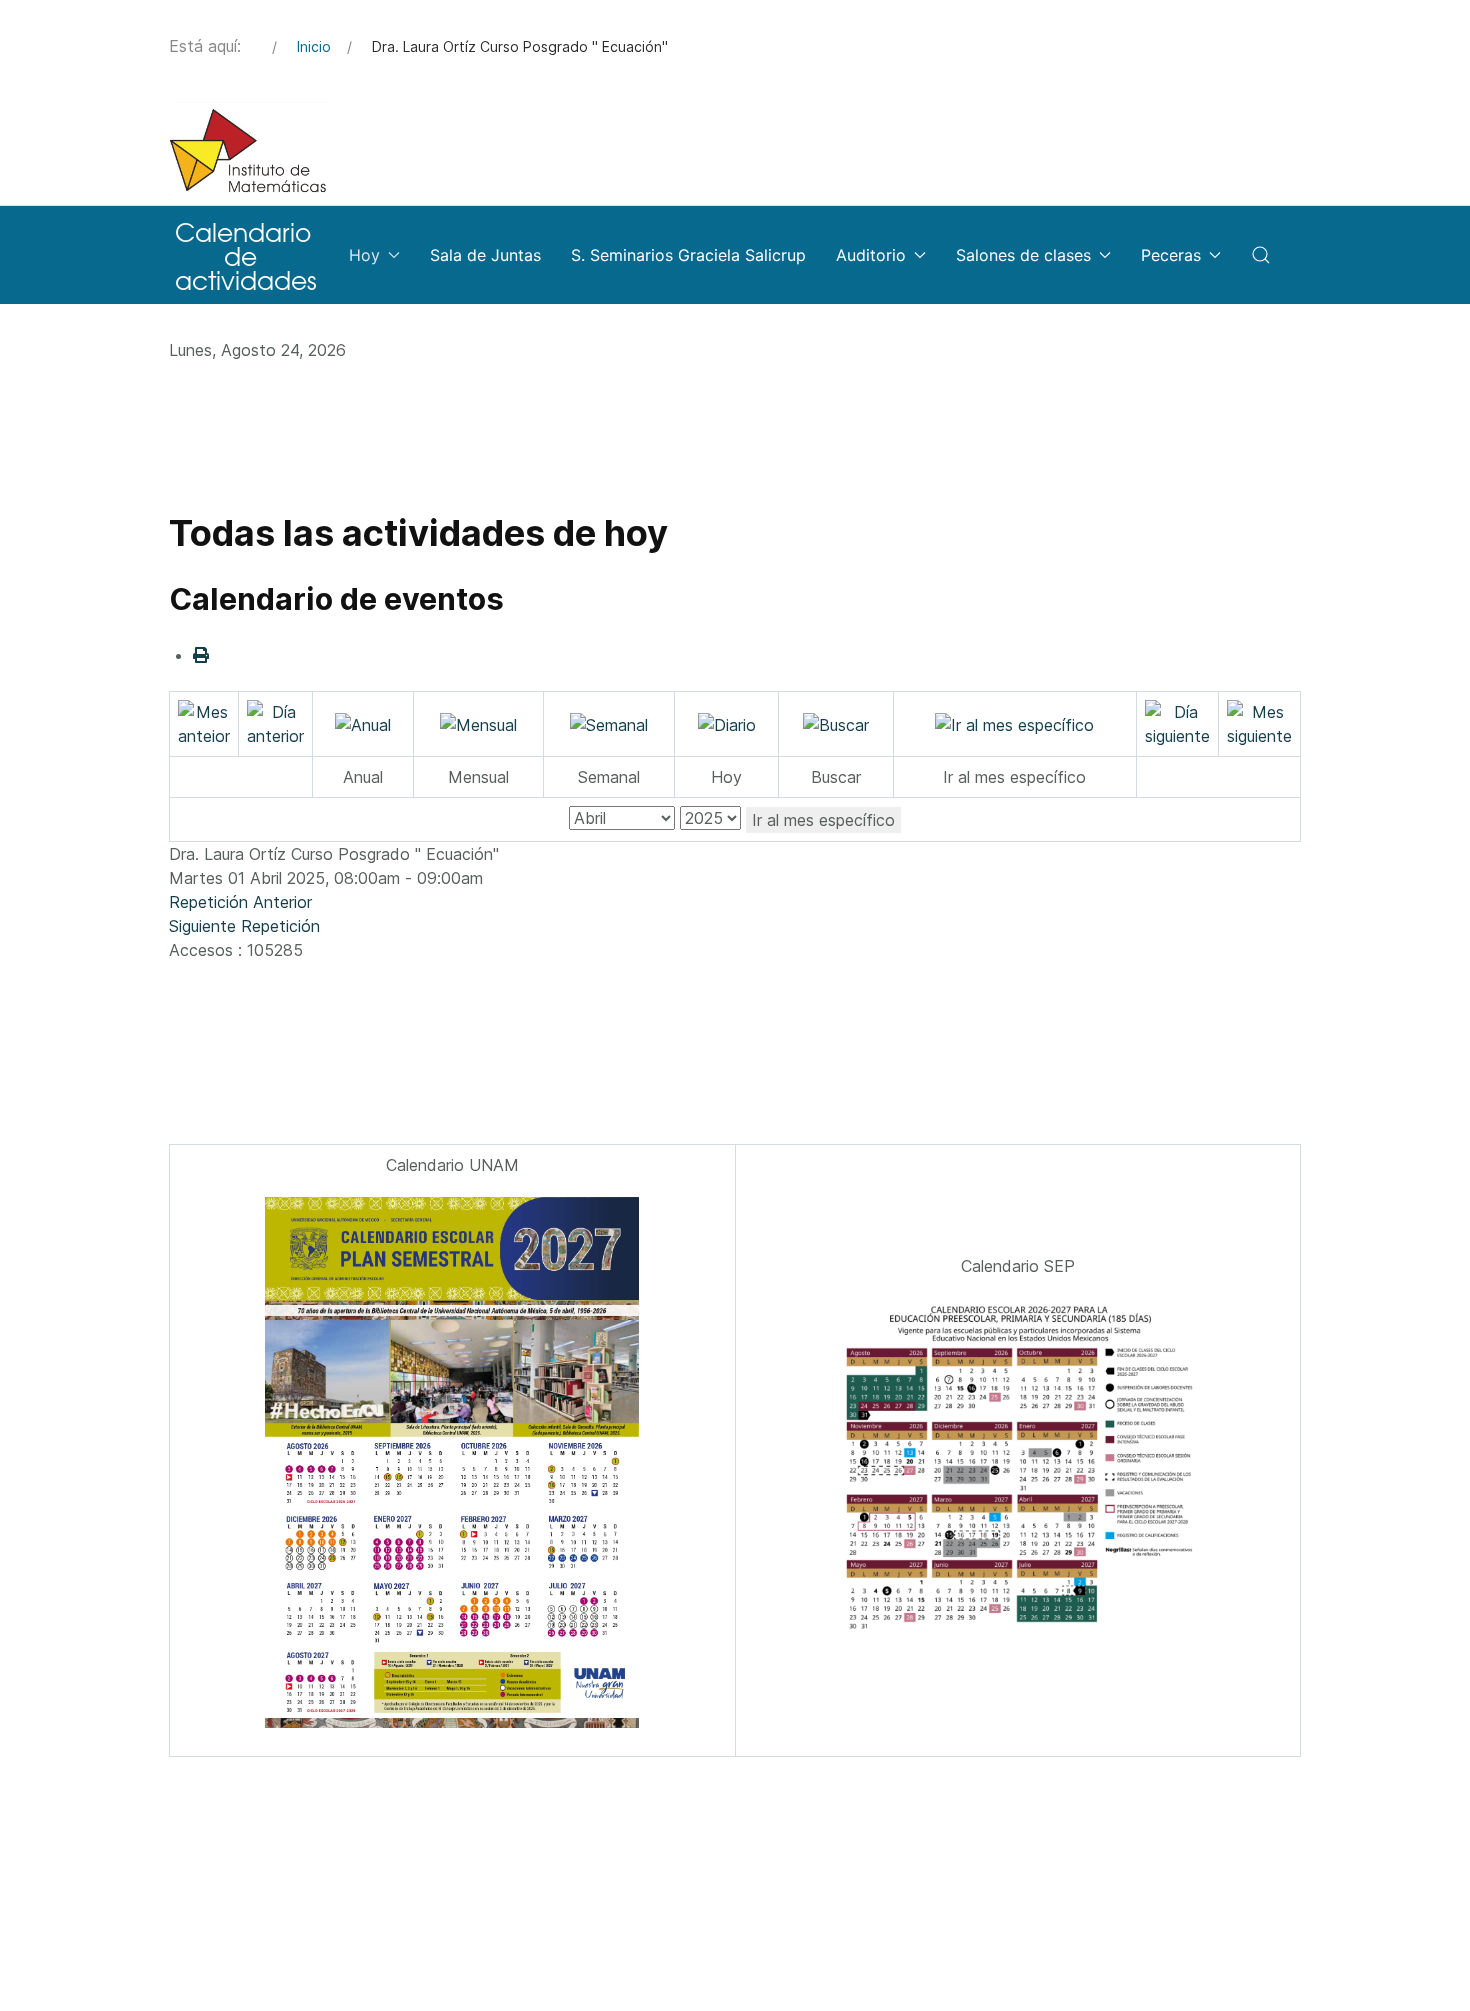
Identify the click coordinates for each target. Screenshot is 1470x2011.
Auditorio (871, 255)
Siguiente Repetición (244, 926)
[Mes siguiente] (1259, 722)
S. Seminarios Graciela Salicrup (688, 255)
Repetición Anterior (240, 902)
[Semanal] (609, 723)
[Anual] (363, 723)
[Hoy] (727, 723)
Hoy (364, 255)
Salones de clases (1023, 255)
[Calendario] (244, 255)
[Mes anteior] (204, 722)
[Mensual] (478, 723)
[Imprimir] (201, 655)
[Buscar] (836, 723)
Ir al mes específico (823, 820)
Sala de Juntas (485, 255)
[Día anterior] (275, 722)
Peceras (1171, 255)
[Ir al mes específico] (1014, 723)
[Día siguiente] (1177, 722)
